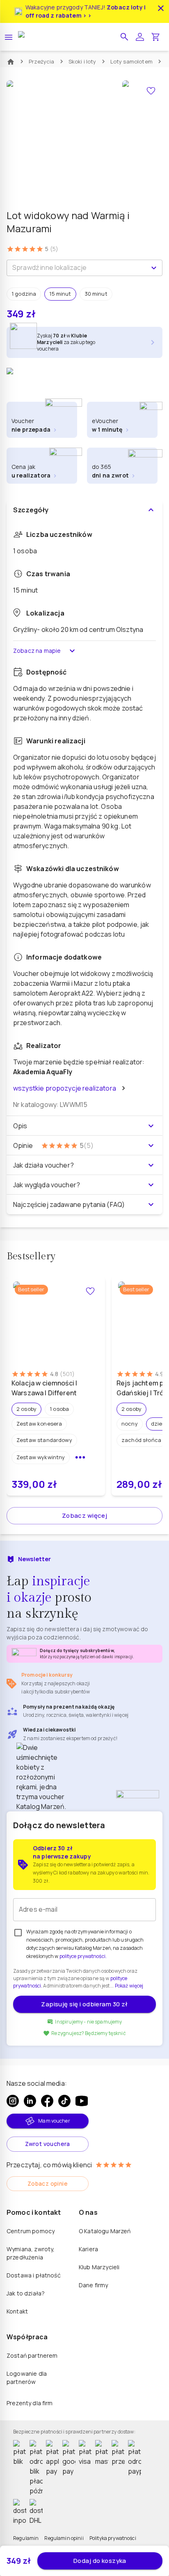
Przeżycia (42, 61)
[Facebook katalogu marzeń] (47, 2101)
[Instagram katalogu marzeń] (13, 2101)
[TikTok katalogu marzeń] (64, 2101)
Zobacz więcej (85, 1515)
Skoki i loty (82, 61)
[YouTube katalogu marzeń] (82, 2101)
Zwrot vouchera (48, 2144)
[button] (124, 37)
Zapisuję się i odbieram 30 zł (84, 2004)
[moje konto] (140, 37)
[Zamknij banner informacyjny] (161, 8)
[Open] (154, 268)
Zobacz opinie (48, 2183)
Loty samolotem (131, 61)
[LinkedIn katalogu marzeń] (30, 2101)
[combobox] (78, 268)
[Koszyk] (155, 37)
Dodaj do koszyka (100, 2561)
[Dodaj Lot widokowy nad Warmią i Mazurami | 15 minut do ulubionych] (151, 91)
